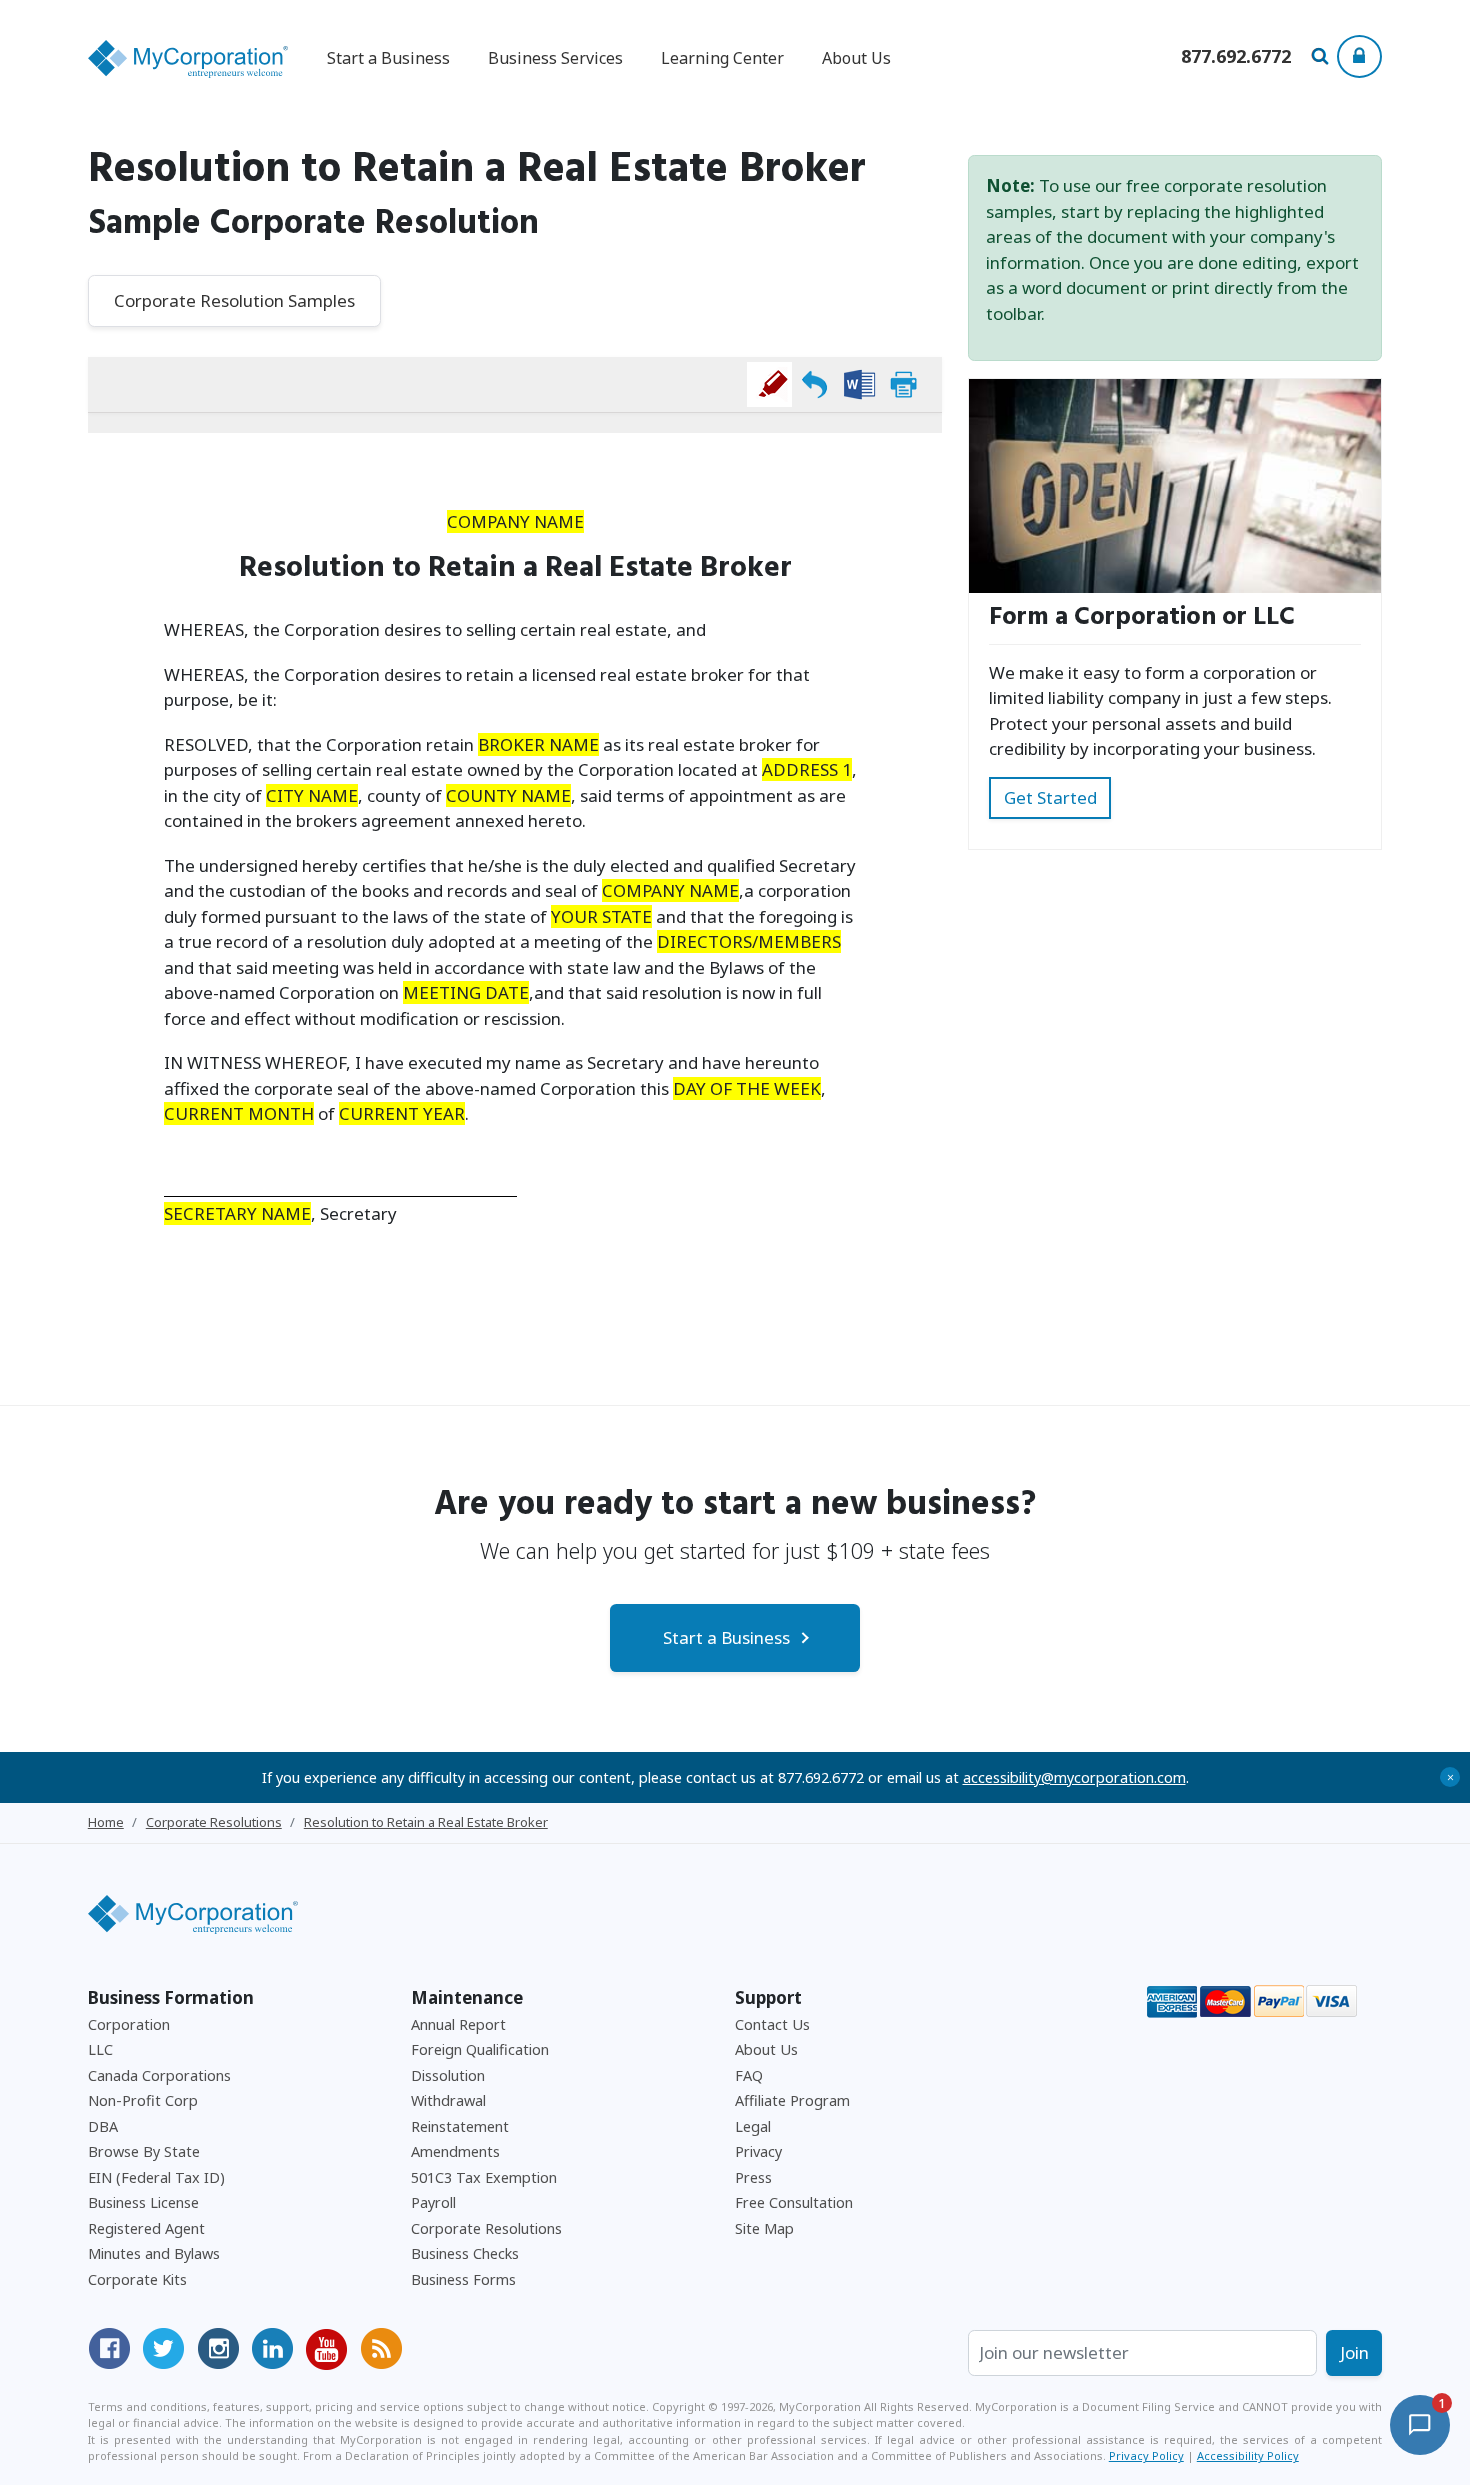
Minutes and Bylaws (154, 2253)
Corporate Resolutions (486, 2228)
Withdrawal (448, 2100)
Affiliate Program (792, 2100)
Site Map (764, 2228)
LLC (100, 2049)
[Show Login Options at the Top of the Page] (1359, 56)
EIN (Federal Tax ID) (156, 2177)
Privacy (758, 2151)
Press (753, 2177)
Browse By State (144, 2151)
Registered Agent (146, 2228)
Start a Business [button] (388, 58)
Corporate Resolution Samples (234, 300)
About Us (856, 58)
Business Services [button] (555, 58)
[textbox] (515, 552)
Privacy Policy (1146, 2455)
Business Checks (465, 2253)
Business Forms (463, 2279)
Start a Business (726, 1637)
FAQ (749, 2075)
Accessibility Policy (1248, 2455)
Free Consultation (794, 2202)
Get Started (1050, 797)
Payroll (433, 2202)
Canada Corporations (159, 2075)
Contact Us (772, 2024)
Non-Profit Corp (143, 2100)
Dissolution (448, 2075)
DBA (103, 2126)
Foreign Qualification (480, 2049)
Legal (753, 2126)
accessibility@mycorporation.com (1074, 1777)
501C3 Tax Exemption (484, 2177)
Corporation (129, 2024)
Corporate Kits (137, 2279)
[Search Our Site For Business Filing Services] (1323, 58)
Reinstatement (460, 2126)
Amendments (455, 2151)
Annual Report (458, 2024)
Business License (143, 2202)
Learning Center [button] (722, 58)
